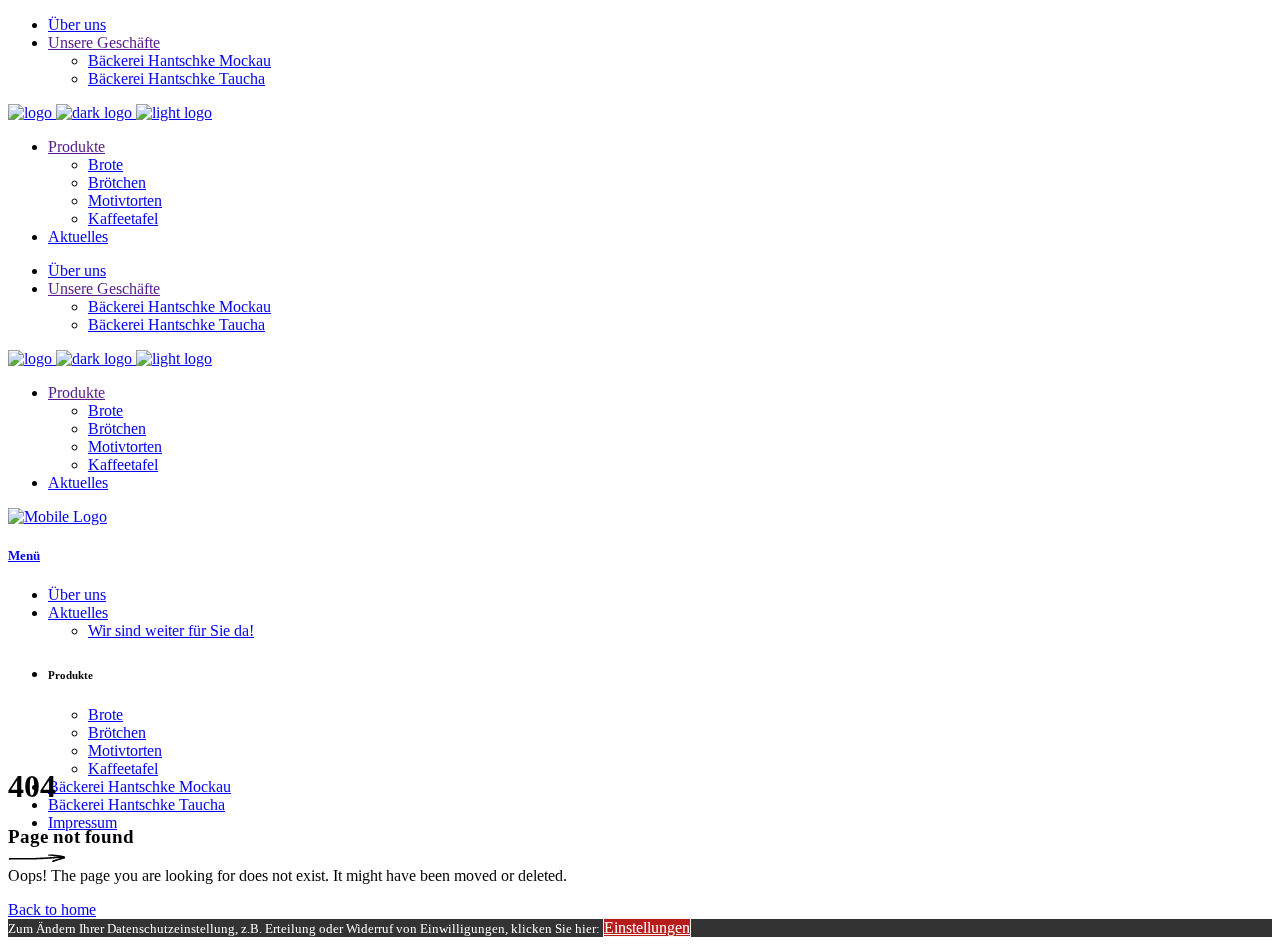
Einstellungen (647, 927)
